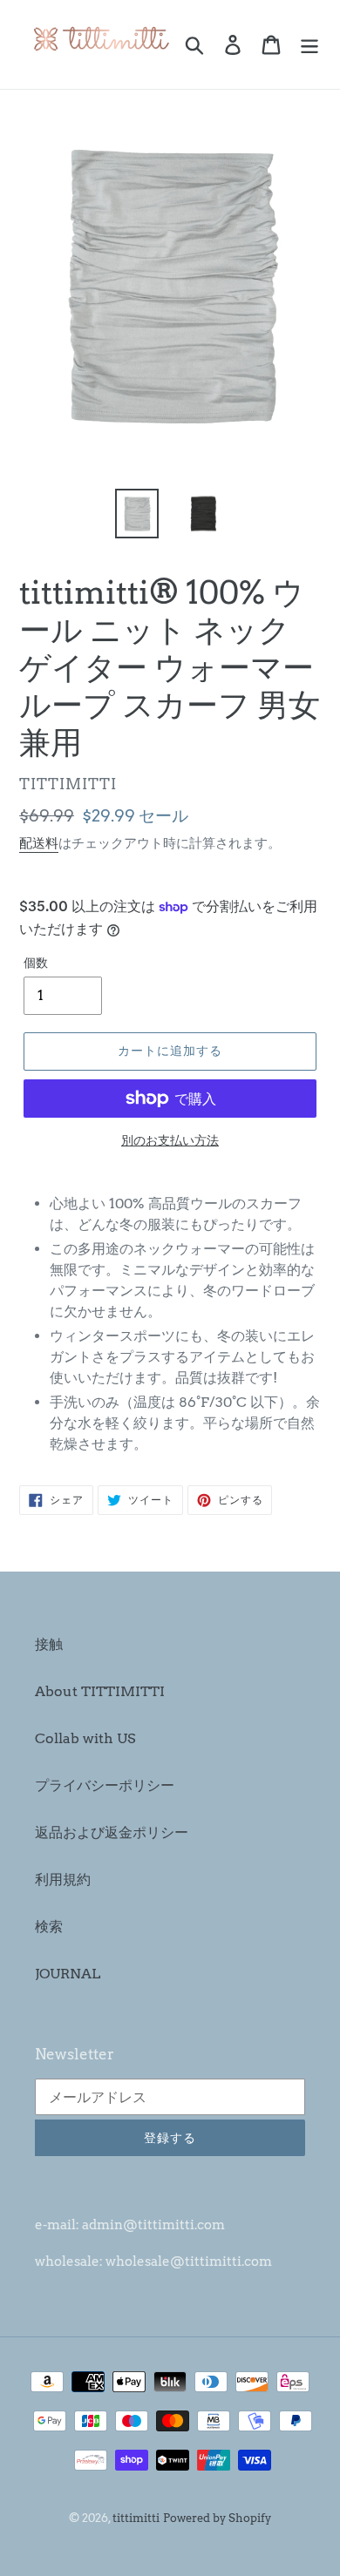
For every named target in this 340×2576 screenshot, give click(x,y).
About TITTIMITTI (100, 1691)
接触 (49, 1644)
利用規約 (63, 1880)
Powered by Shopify (217, 2518)
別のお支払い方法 (170, 1140)
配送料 (39, 843)
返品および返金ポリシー (112, 1832)
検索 (49, 1927)
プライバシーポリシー (105, 1785)
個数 (36, 963)
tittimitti (136, 2518)
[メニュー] (309, 44)
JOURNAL (68, 1974)
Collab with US (85, 1738)
